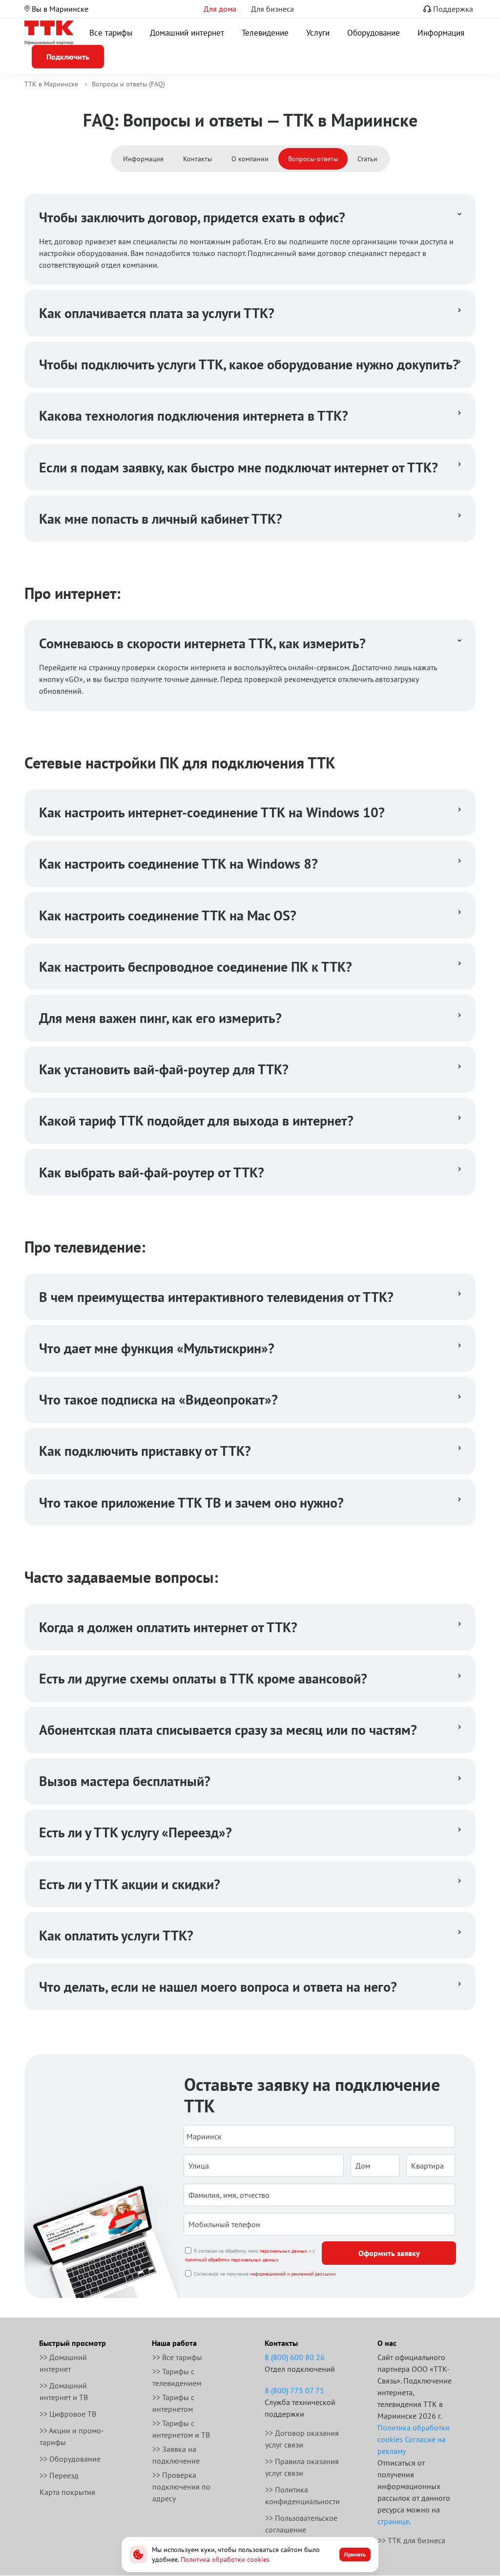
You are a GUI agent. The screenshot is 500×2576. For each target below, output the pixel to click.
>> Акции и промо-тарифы (72, 2436)
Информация (441, 33)
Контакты (198, 159)
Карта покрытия (67, 2492)
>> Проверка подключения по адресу (181, 2487)
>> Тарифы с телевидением (177, 2377)
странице (393, 2521)
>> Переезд (59, 2475)
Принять (355, 2554)
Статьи (367, 159)
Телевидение (265, 33)
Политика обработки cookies (225, 2559)
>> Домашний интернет (63, 2363)
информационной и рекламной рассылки (293, 2274)
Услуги (318, 33)
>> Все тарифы (177, 2357)
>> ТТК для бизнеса (412, 2540)
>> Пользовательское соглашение (301, 2524)
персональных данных (283, 2251)
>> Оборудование (70, 2459)
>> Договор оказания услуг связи (302, 2439)
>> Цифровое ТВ (68, 2414)
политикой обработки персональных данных (232, 2260)
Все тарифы (111, 33)
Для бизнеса (272, 9)
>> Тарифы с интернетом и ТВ (181, 2429)
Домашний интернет (187, 33)
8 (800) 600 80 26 (295, 2357)
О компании (250, 159)
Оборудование (374, 33)
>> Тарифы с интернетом (173, 2403)
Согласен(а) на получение (265, 2274)
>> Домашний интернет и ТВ (64, 2391)
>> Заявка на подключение (176, 2455)
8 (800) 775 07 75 (294, 2390)
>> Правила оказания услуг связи (302, 2467)
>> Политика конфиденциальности (302, 2495)
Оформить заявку (389, 2253)
